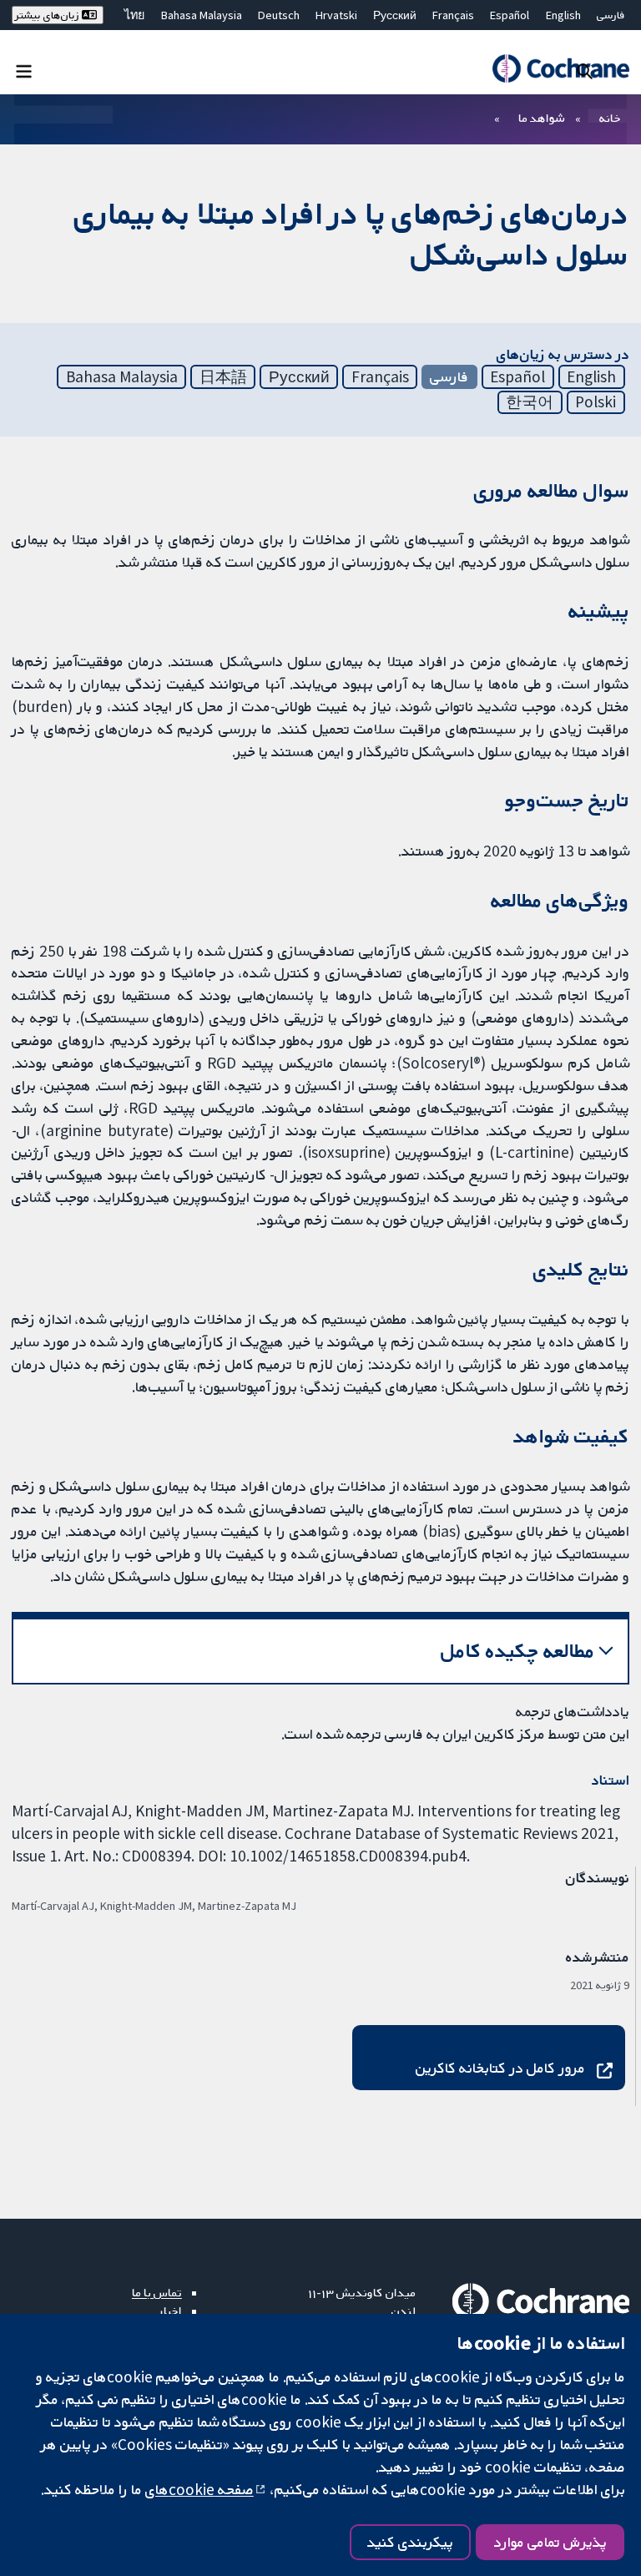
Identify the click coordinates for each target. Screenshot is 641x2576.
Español (510, 15)
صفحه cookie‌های (199, 2489)
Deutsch (279, 15)
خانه (610, 118)
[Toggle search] (585, 71)
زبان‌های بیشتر (48, 15)
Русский (395, 15)
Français (453, 15)
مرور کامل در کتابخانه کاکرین (500, 2068)
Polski (596, 402)
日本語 (223, 376)
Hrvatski (336, 15)
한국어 (530, 402)
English (563, 15)
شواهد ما (541, 118)
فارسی (611, 15)
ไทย (134, 15)
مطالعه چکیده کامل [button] (518, 1651)
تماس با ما (157, 2292)
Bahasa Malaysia (202, 15)
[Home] (560, 68)
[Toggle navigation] (24, 71)
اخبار (170, 2311)
